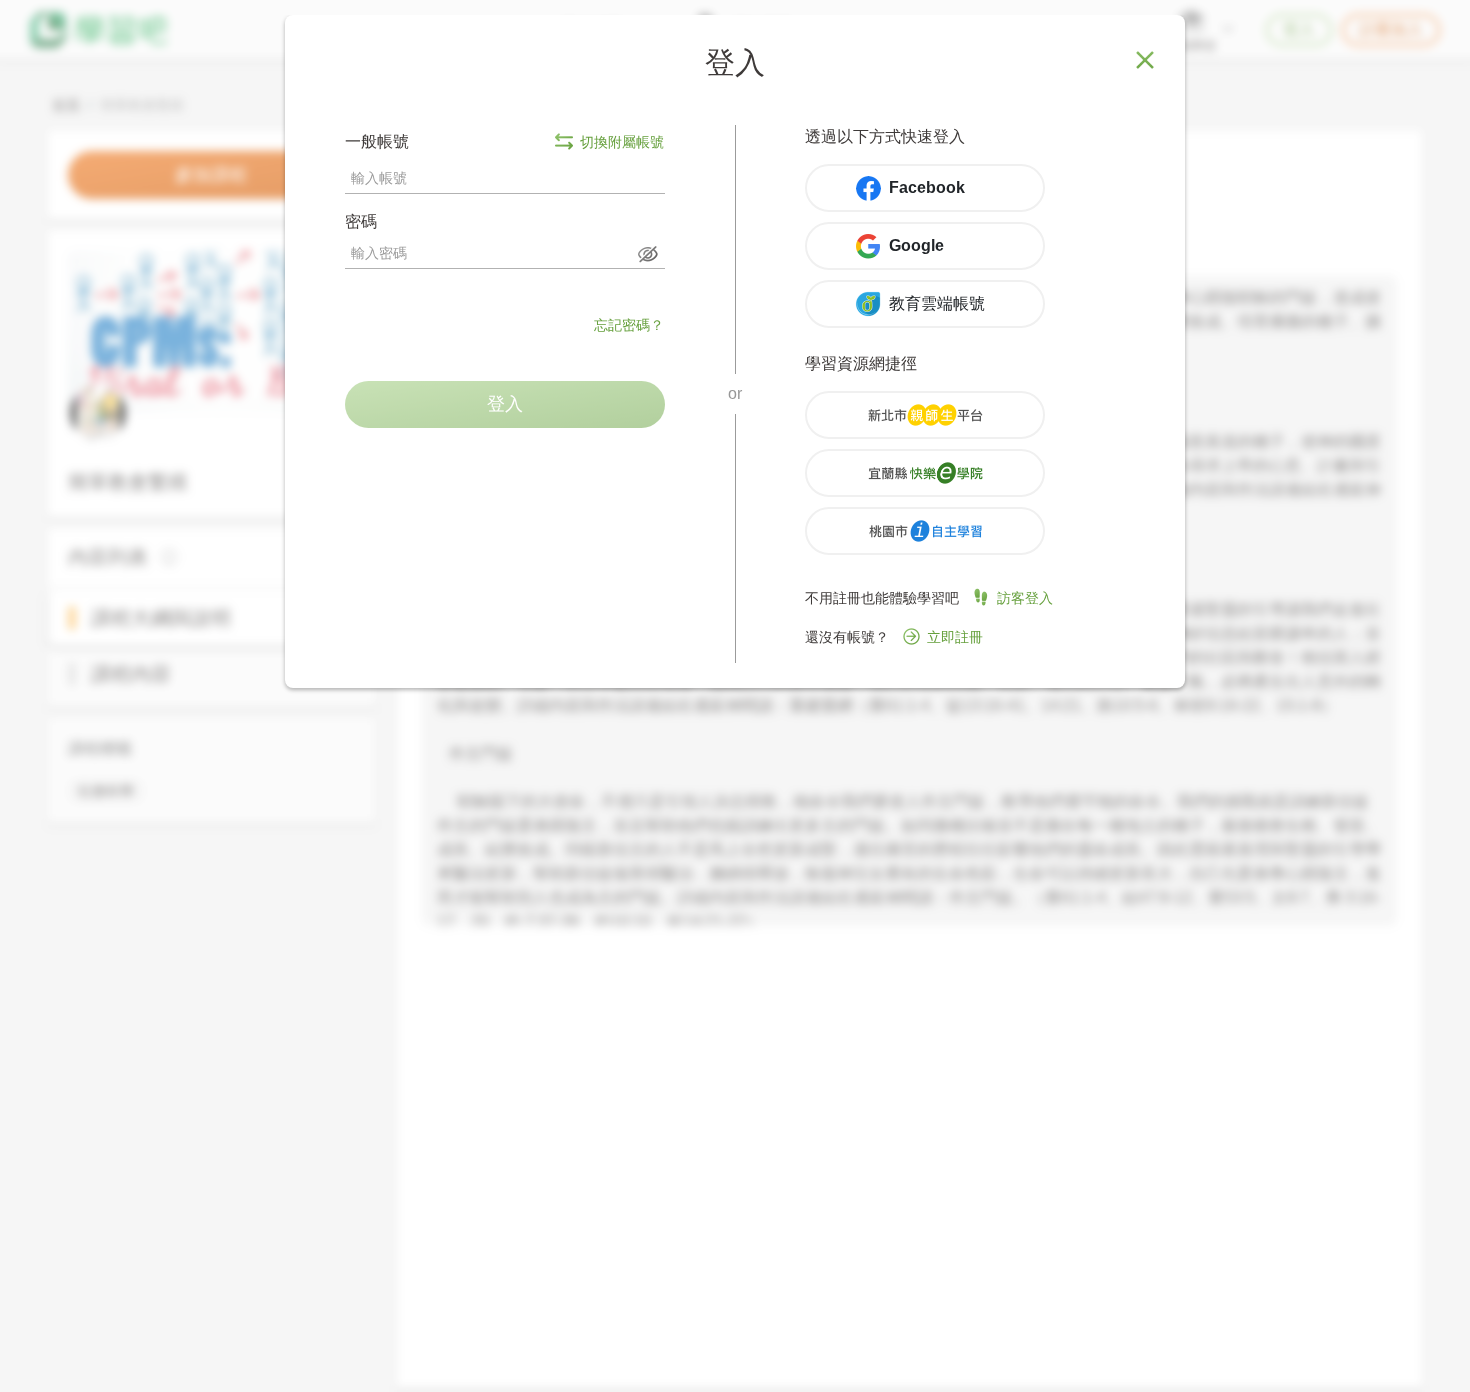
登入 (505, 404)
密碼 (361, 221)
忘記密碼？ (629, 325)
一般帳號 (504, 141)
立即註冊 (955, 637)
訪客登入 (1025, 598)
